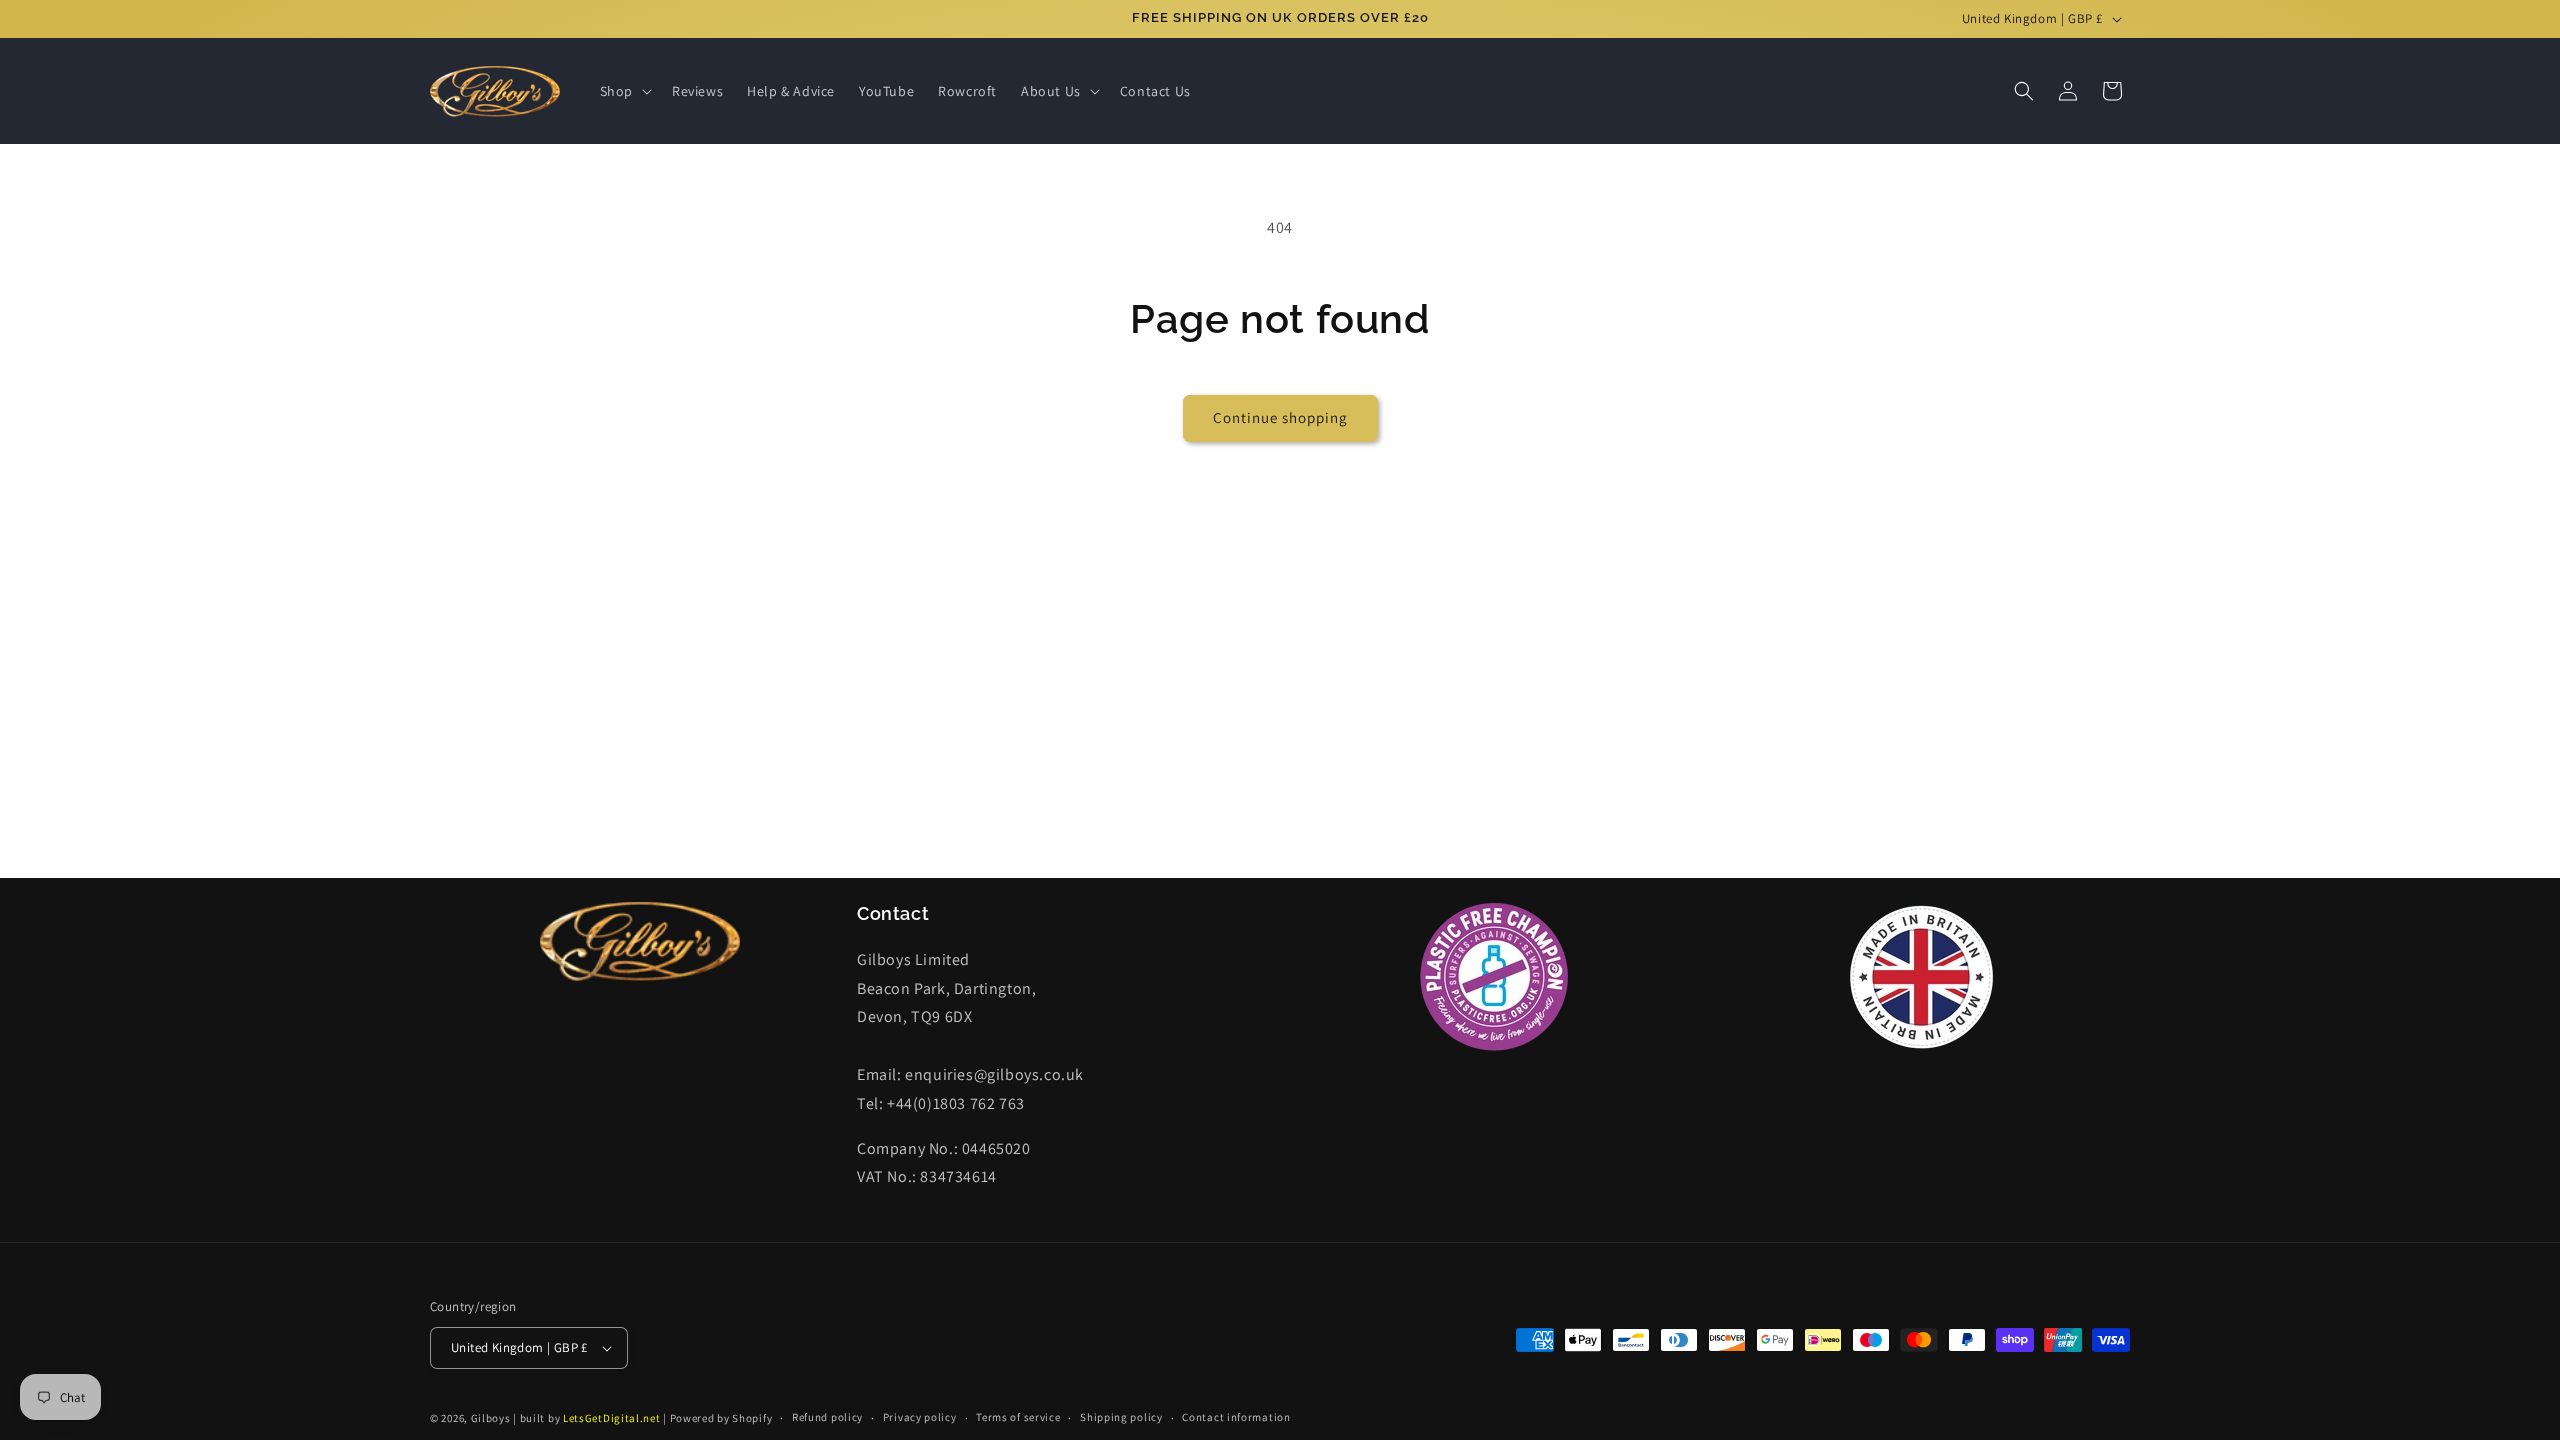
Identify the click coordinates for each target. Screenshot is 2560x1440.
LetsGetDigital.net (612, 1418)
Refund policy (827, 1417)
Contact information (1236, 1417)
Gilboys (491, 1418)
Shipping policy (1121, 1417)
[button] (624, 91)
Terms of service (1018, 1417)
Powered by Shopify (721, 1418)
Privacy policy (920, 1417)
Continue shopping (1280, 417)
